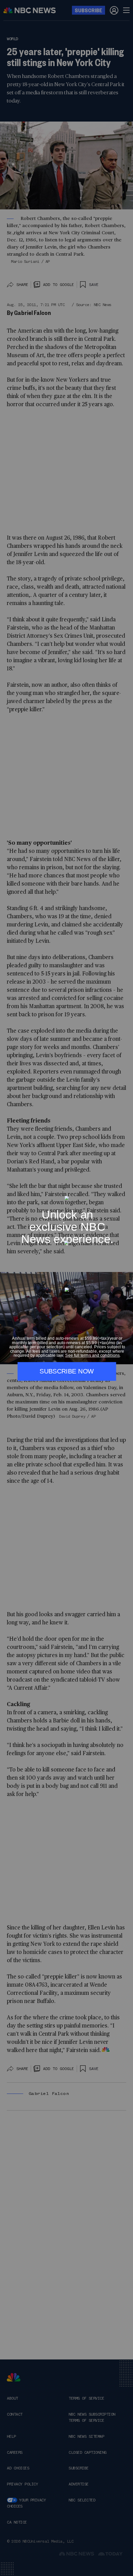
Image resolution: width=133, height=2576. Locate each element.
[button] (125, 1192)
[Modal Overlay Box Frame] (66, 1288)
